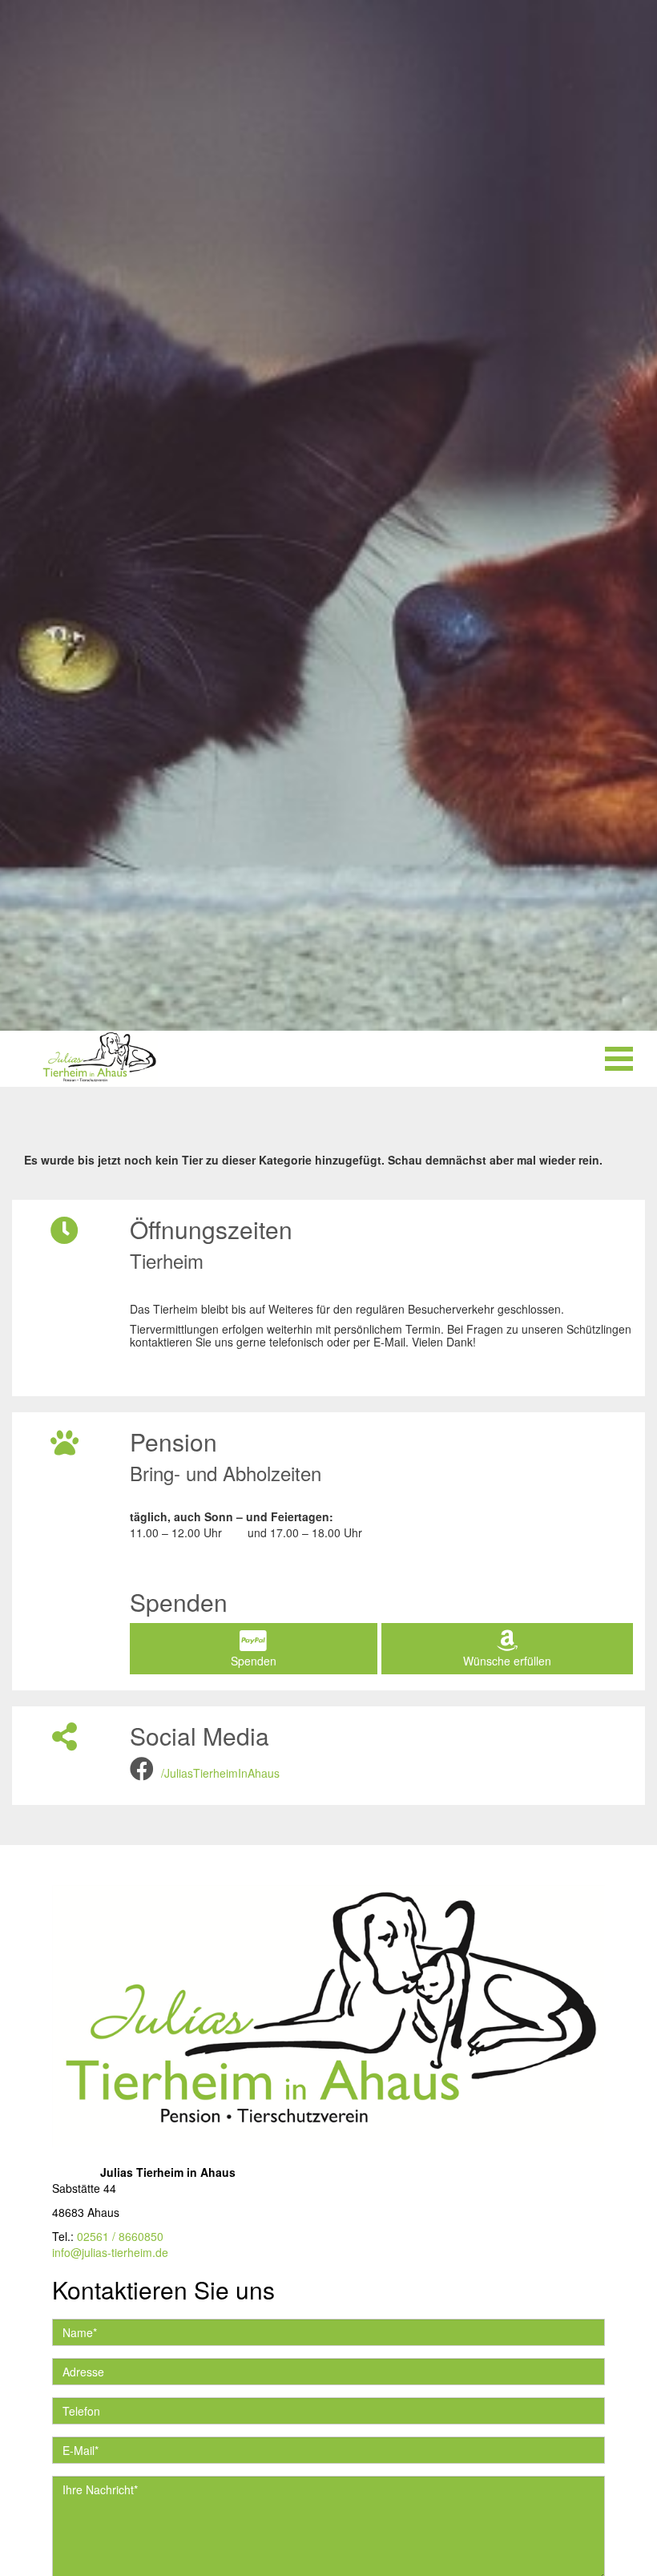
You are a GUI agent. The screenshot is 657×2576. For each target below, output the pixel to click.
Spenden (254, 1661)
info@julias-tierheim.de (110, 2252)
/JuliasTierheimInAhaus (220, 1773)
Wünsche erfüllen (507, 1661)
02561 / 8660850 (120, 2236)
